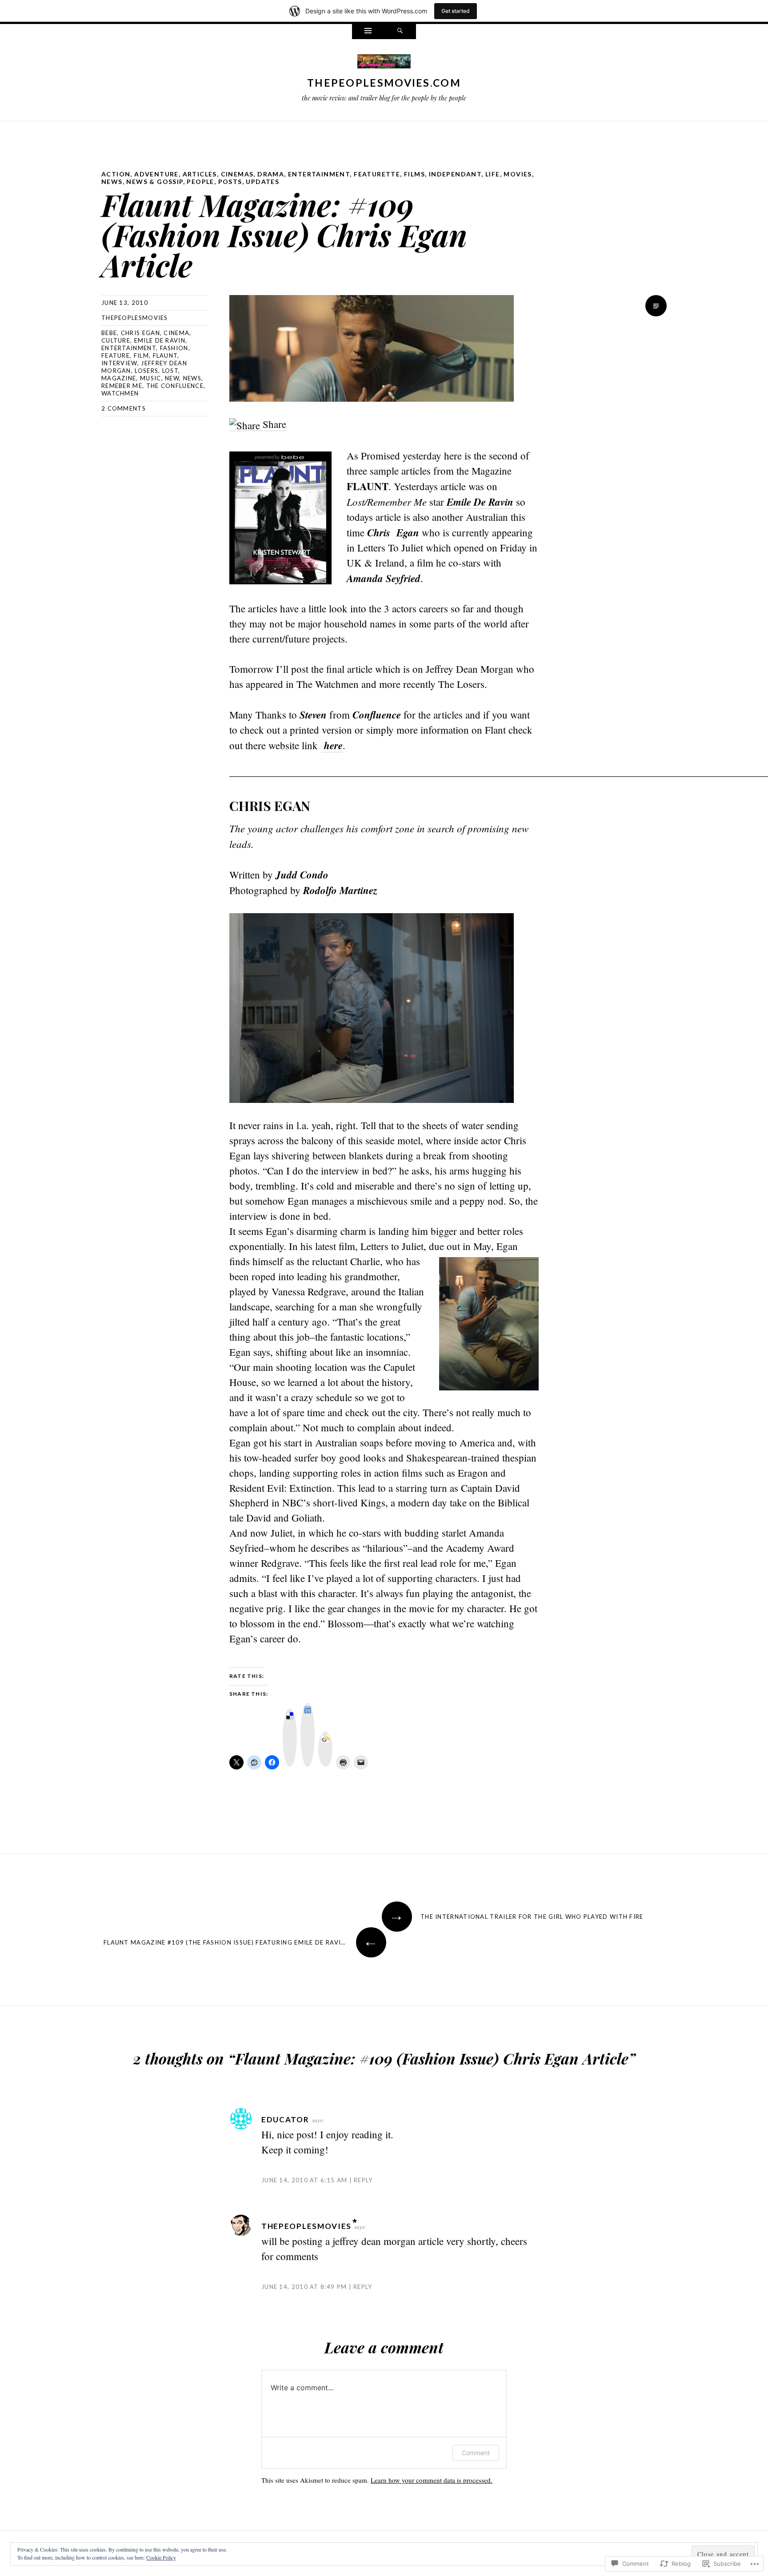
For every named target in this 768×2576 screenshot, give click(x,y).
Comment (476, 2453)
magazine (119, 378)
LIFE (493, 174)
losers (146, 371)
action (116, 174)
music (151, 378)
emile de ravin (160, 340)
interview (119, 363)
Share (273, 424)
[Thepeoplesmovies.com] (384, 63)
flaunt (165, 355)
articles (200, 174)
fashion (174, 348)
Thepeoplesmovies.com (384, 83)
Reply (363, 2180)
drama (271, 174)
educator (285, 2119)
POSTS (230, 182)
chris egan (140, 333)
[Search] (400, 32)
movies (518, 174)
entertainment (319, 174)
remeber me (122, 386)
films (414, 174)
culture (116, 340)
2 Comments (124, 408)
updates (262, 182)
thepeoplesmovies (135, 318)
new (172, 378)
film (141, 355)
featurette (377, 174)
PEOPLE (200, 182)
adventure (156, 174)
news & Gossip (154, 182)
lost (170, 371)
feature (116, 355)
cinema (176, 333)
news (112, 182)
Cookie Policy (161, 2557)
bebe (109, 333)
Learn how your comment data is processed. (432, 2480)
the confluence (175, 386)
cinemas (237, 174)
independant (455, 174)
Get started (456, 11)
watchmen (120, 393)
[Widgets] (368, 32)
